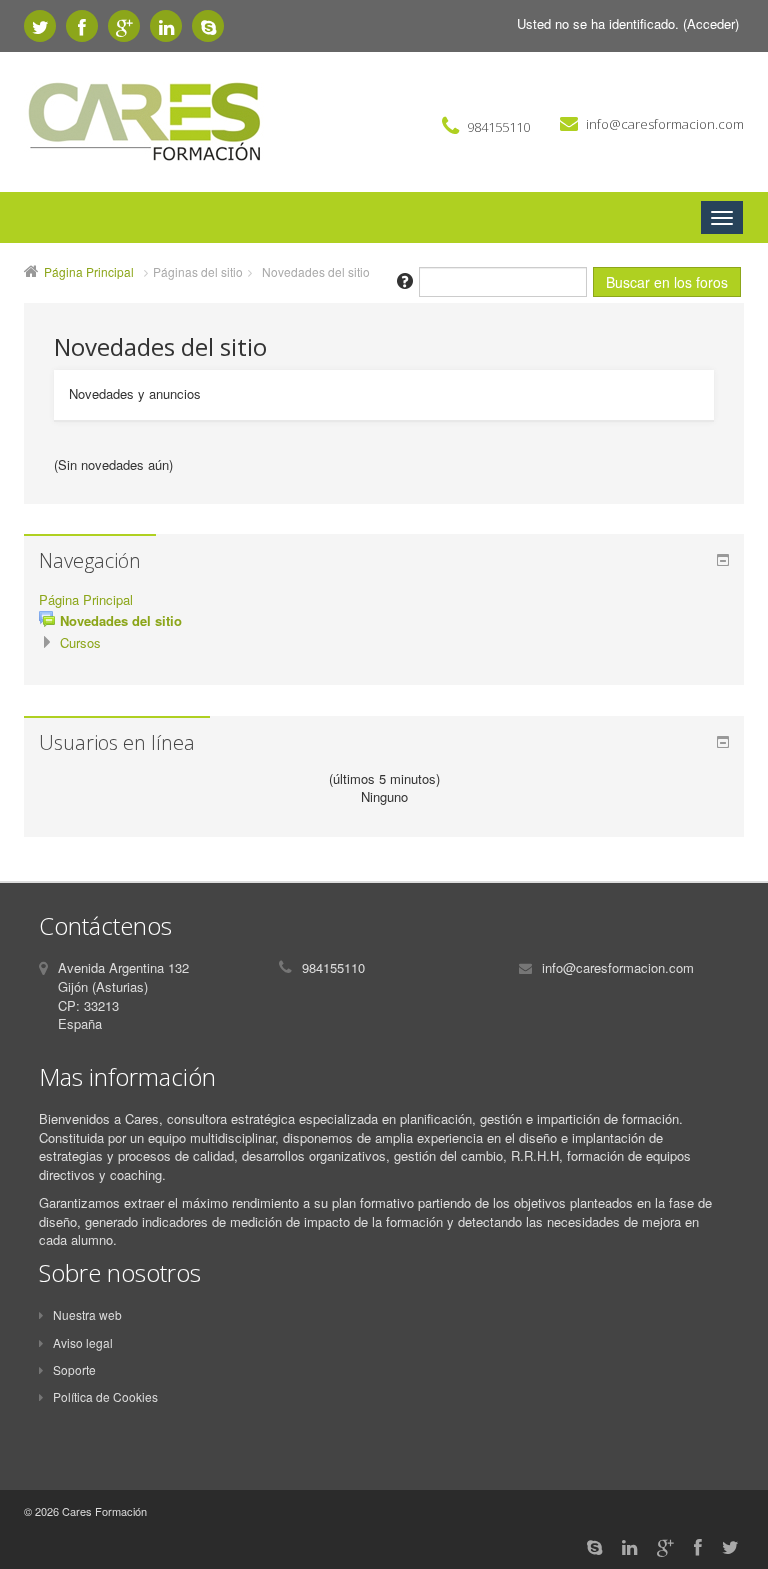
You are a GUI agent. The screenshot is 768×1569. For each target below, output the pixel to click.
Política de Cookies (105, 1396)
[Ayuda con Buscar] (403, 279)
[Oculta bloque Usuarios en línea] (723, 742)
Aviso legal (83, 1342)
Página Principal (89, 271)
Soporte (74, 1369)
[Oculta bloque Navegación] (723, 560)
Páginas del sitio (198, 271)
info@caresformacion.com (665, 124)
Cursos (80, 642)
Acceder (711, 23)
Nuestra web (87, 1314)
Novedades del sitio (316, 271)
